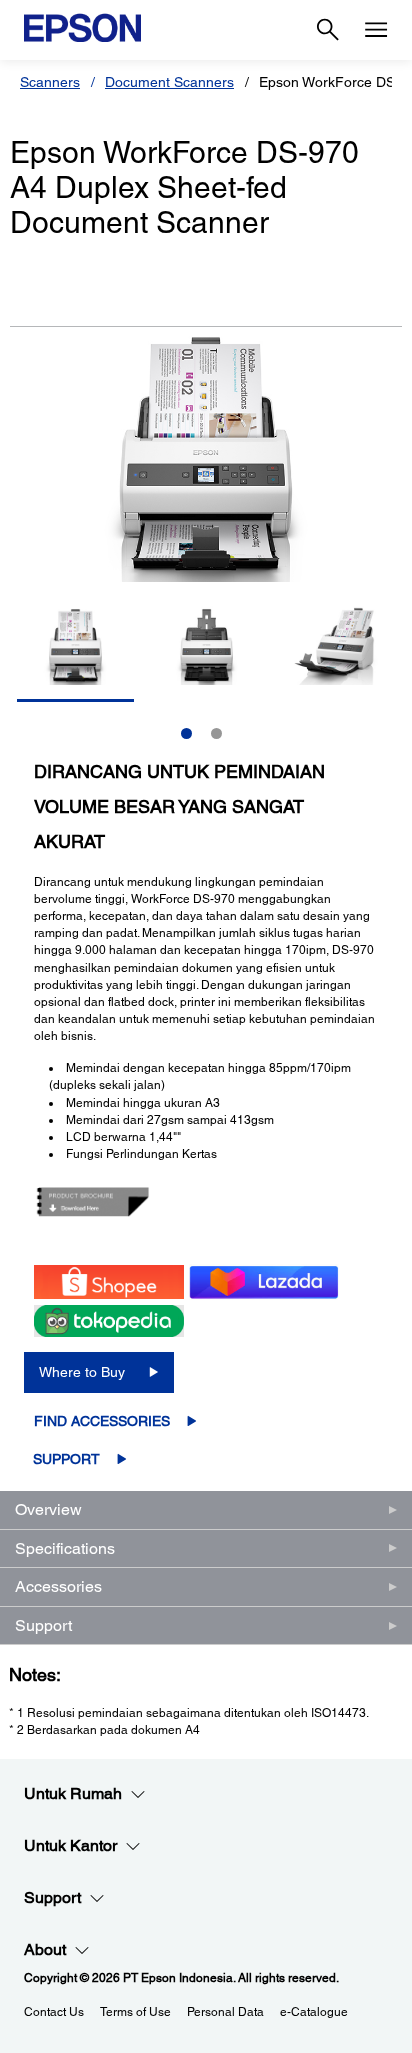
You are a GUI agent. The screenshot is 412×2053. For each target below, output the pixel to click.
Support (66, 1459)
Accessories (58, 1586)
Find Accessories (102, 1421)
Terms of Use (135, 2012)
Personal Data (225, 2012)
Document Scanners (169, 82)
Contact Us (54, 2012)
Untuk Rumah (73, 1793)
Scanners (50, 82)
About (45, 1949)
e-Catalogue (314, 2012)
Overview (48, 1509)
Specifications (65, 1548)
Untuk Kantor (70, 1845)
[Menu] (376, 30)
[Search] (328, 30)
